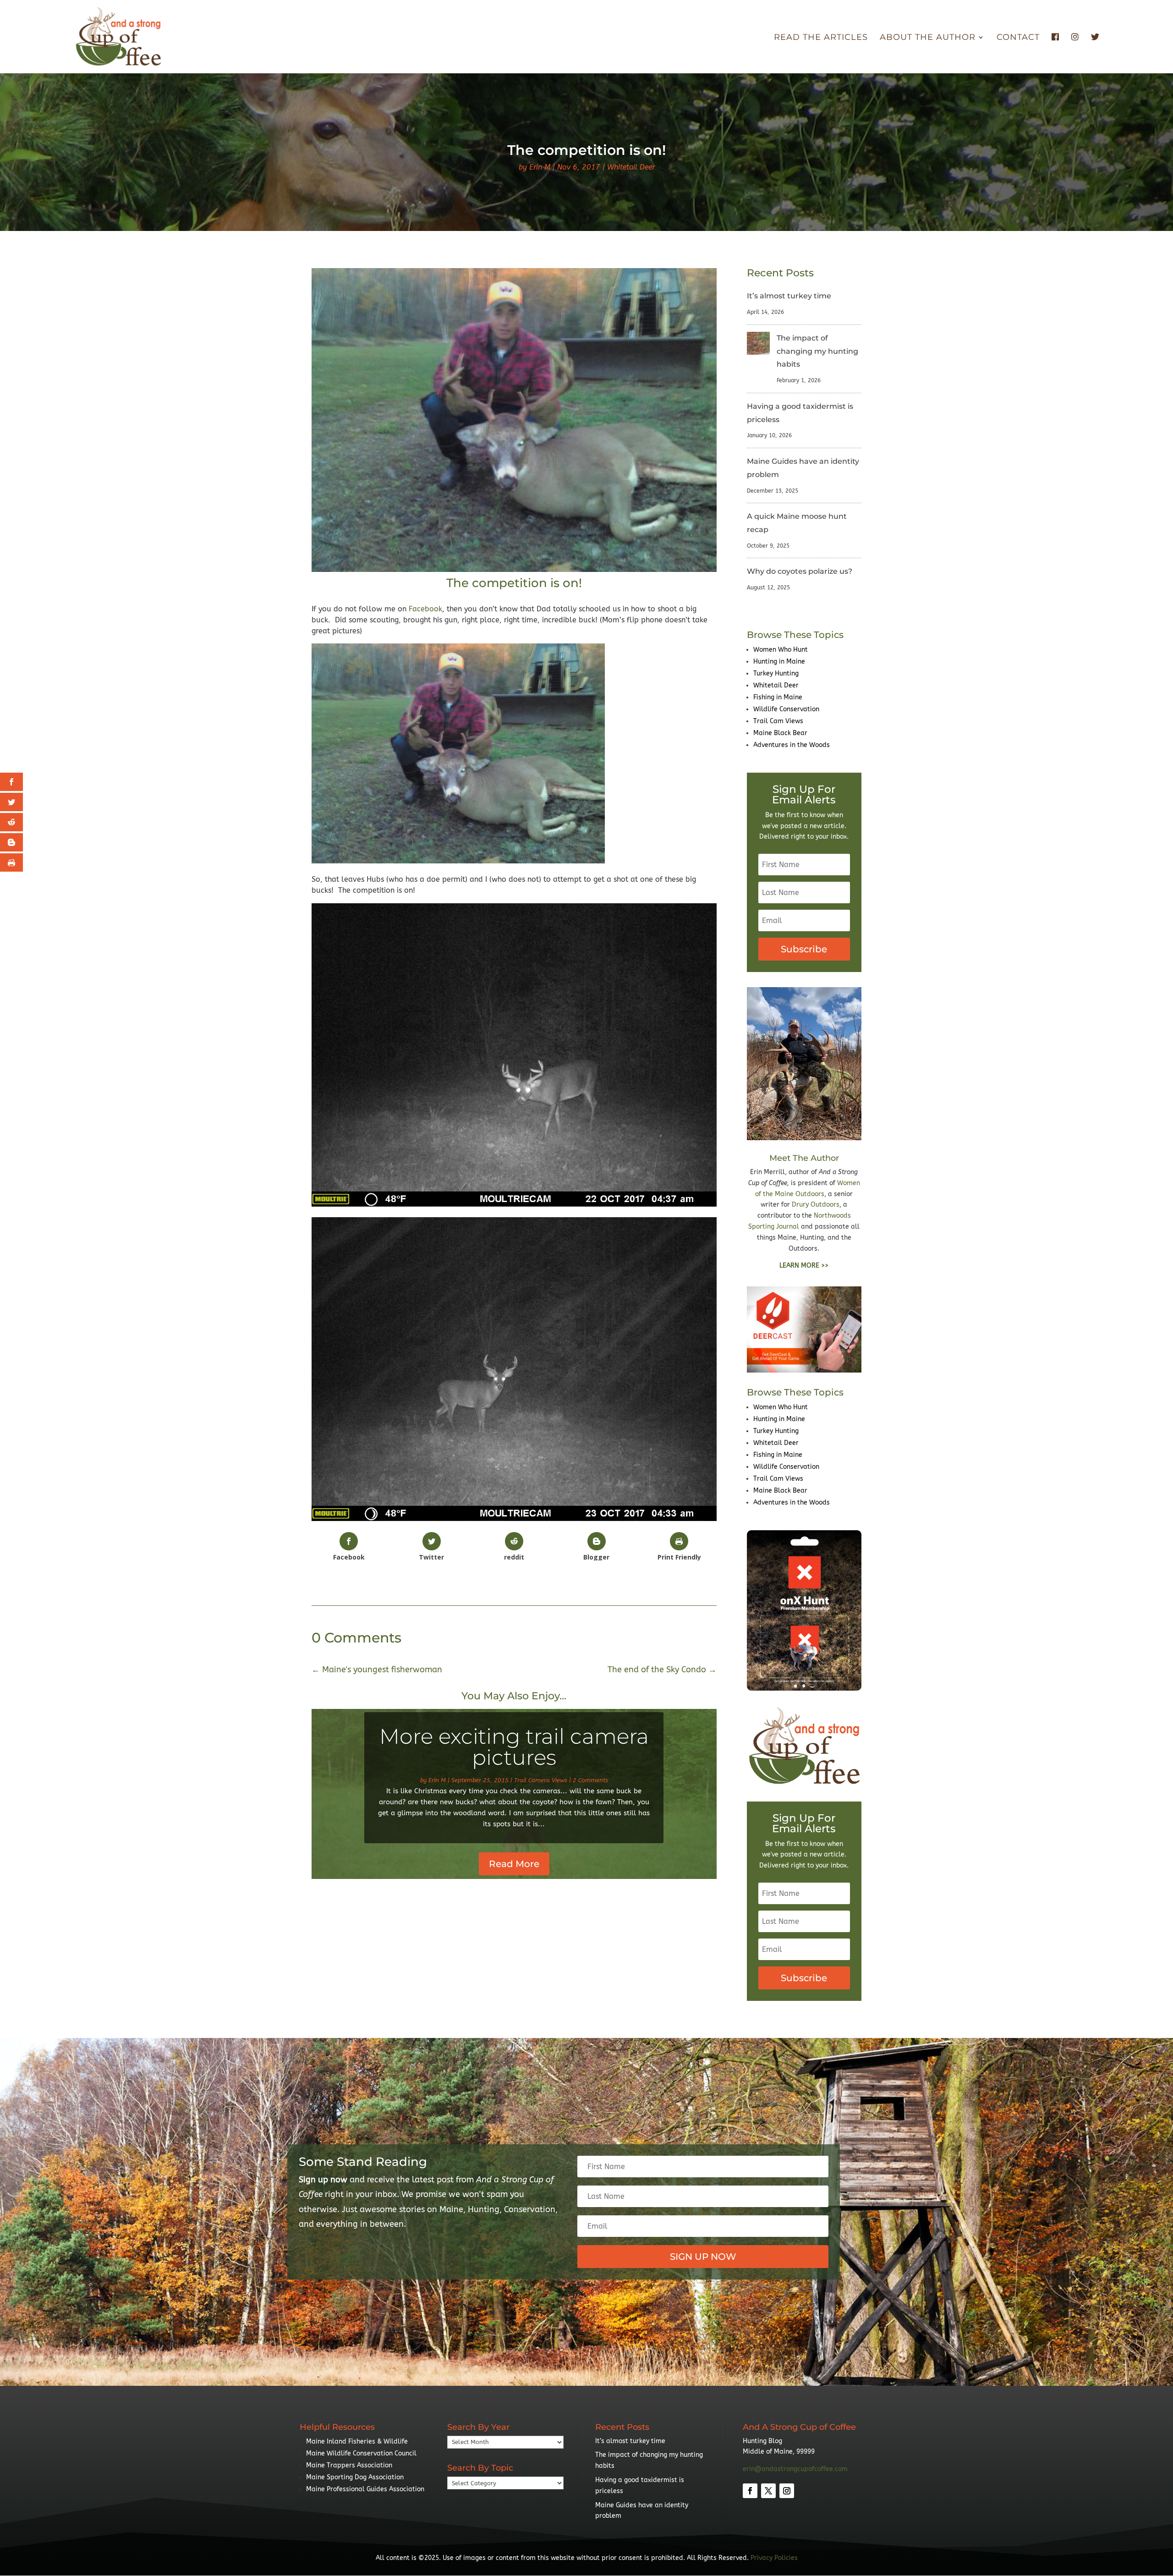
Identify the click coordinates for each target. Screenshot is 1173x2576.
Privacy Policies (774, 2558)
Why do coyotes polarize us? (800, 571)
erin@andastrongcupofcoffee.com (795, 2469)
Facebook (425, 609)
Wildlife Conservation (786, 709)
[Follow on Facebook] (750, 2491)
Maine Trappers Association (349, 2465)
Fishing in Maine (778, 697)
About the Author (928, 38)
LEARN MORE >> (804, 1266)
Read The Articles (821, 38)
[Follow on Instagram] (787, 2491)
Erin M (540, 167)
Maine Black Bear (780, 733)
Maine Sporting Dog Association (355, 2477)
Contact (1018, 38)
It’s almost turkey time (789, 296)
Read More (514, 1864)
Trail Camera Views (541, 1780)
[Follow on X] (768, 2491)
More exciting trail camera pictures (514, 1747)
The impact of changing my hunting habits (817, 351)
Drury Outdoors (816, 1205)
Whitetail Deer (631, 167)
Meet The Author (804, 1158)
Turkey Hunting (776, 673)
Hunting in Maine (779, 662)
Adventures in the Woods (792, 745)
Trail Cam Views (778, 721)
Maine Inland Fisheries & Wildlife (357, 2441)
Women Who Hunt (781, 650)
